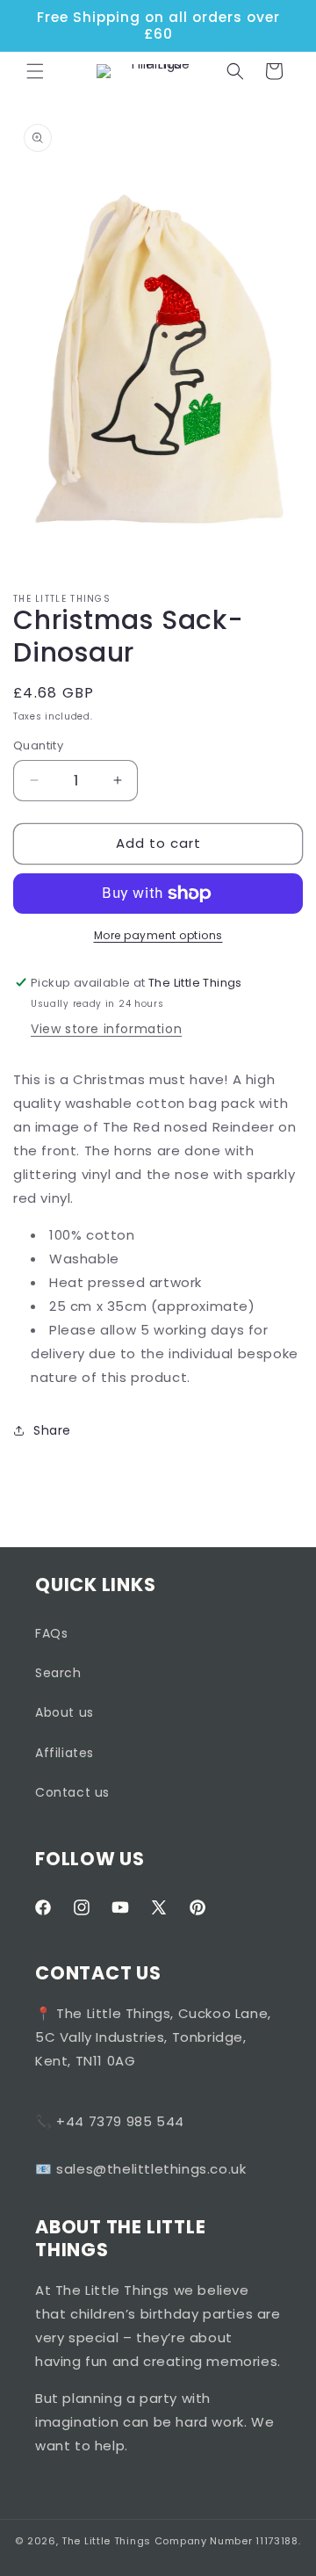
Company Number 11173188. (228, 2541)
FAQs (51, 1633)
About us (65, 1712)
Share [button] (52, 1430)
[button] (35, 71)
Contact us (72, 1792)
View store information (106, 1029)
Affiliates (65, 1753)
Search (58, 1673)
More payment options (158, 935)
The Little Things (106, 2541)
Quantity (38, 745)
